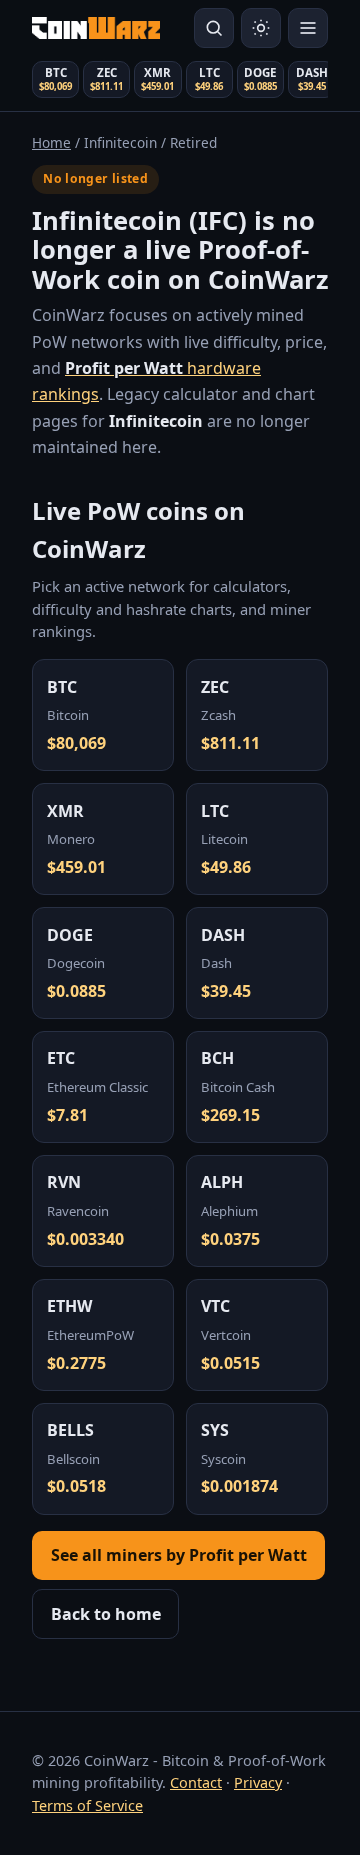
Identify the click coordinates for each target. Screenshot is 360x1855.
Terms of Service (87, 1805)
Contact (196, 1782)
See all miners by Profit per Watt (179, 1555)
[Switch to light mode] (261, 28)
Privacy (258, 1782)
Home (51, 142)
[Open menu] (308, 28)
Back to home (106, 1614)
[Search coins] (214, 28)
